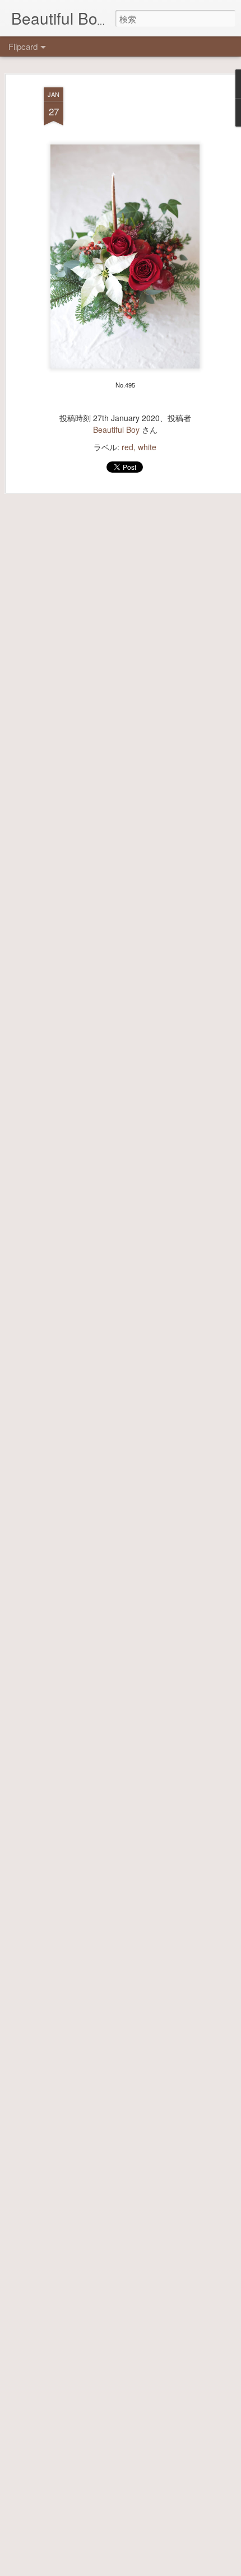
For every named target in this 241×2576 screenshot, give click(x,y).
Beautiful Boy (116, 430)
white (147, 447)
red (128, 447)
